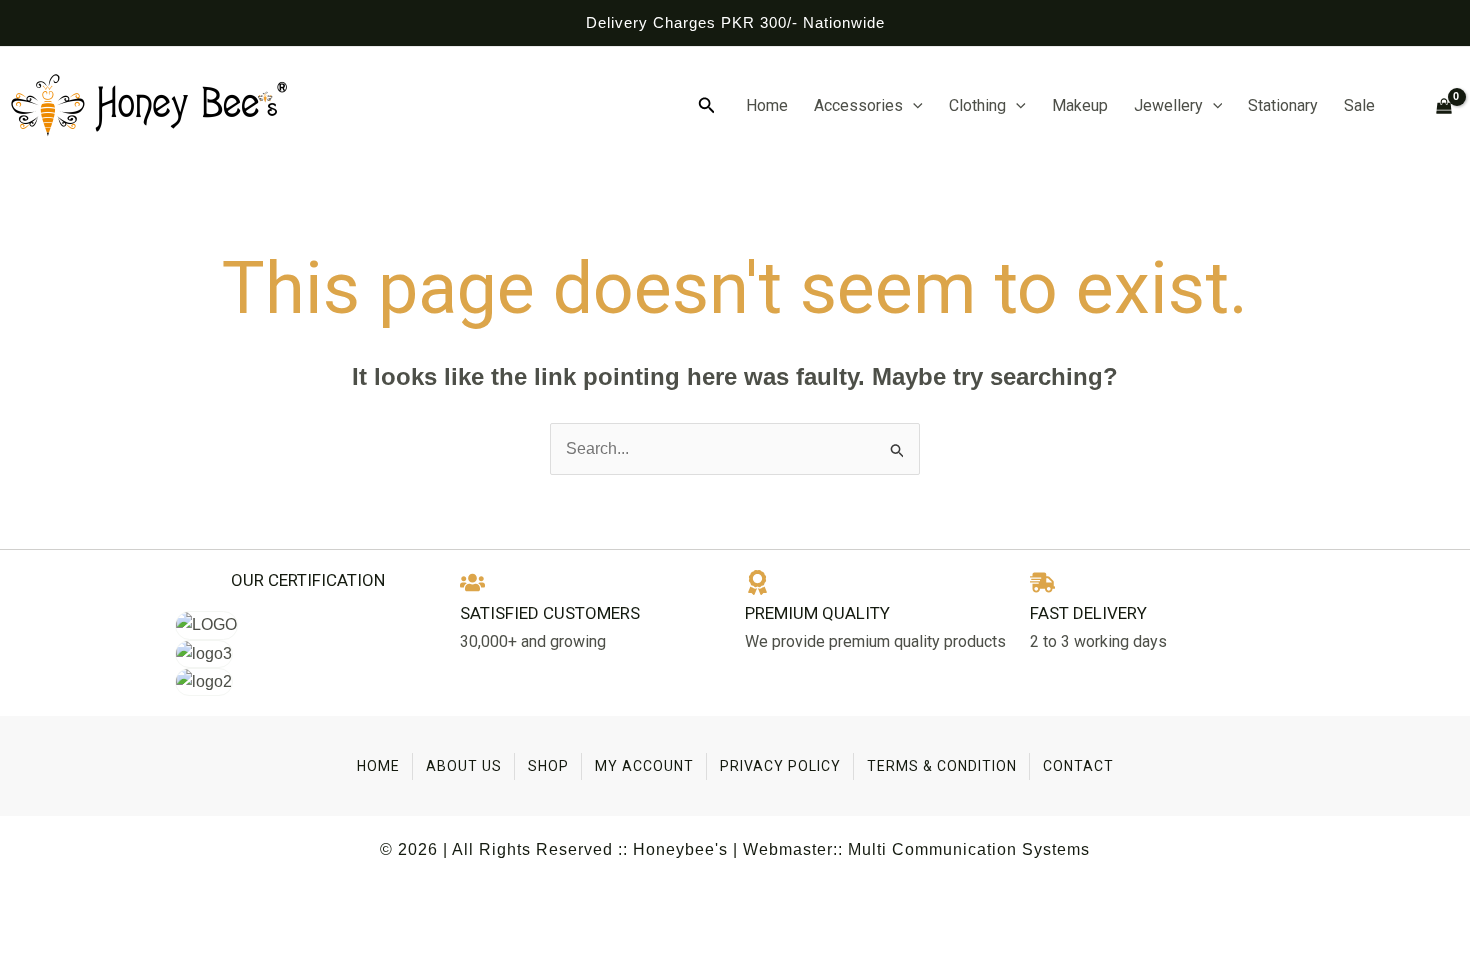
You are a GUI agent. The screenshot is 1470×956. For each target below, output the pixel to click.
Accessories (858, 105)
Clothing (977, 105)
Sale (1359, 105)
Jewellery (1168, 105)
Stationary (1283, 105)
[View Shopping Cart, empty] (1435, 106)
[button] (707, 106)
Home (767, 105)
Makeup (1080, 105)
